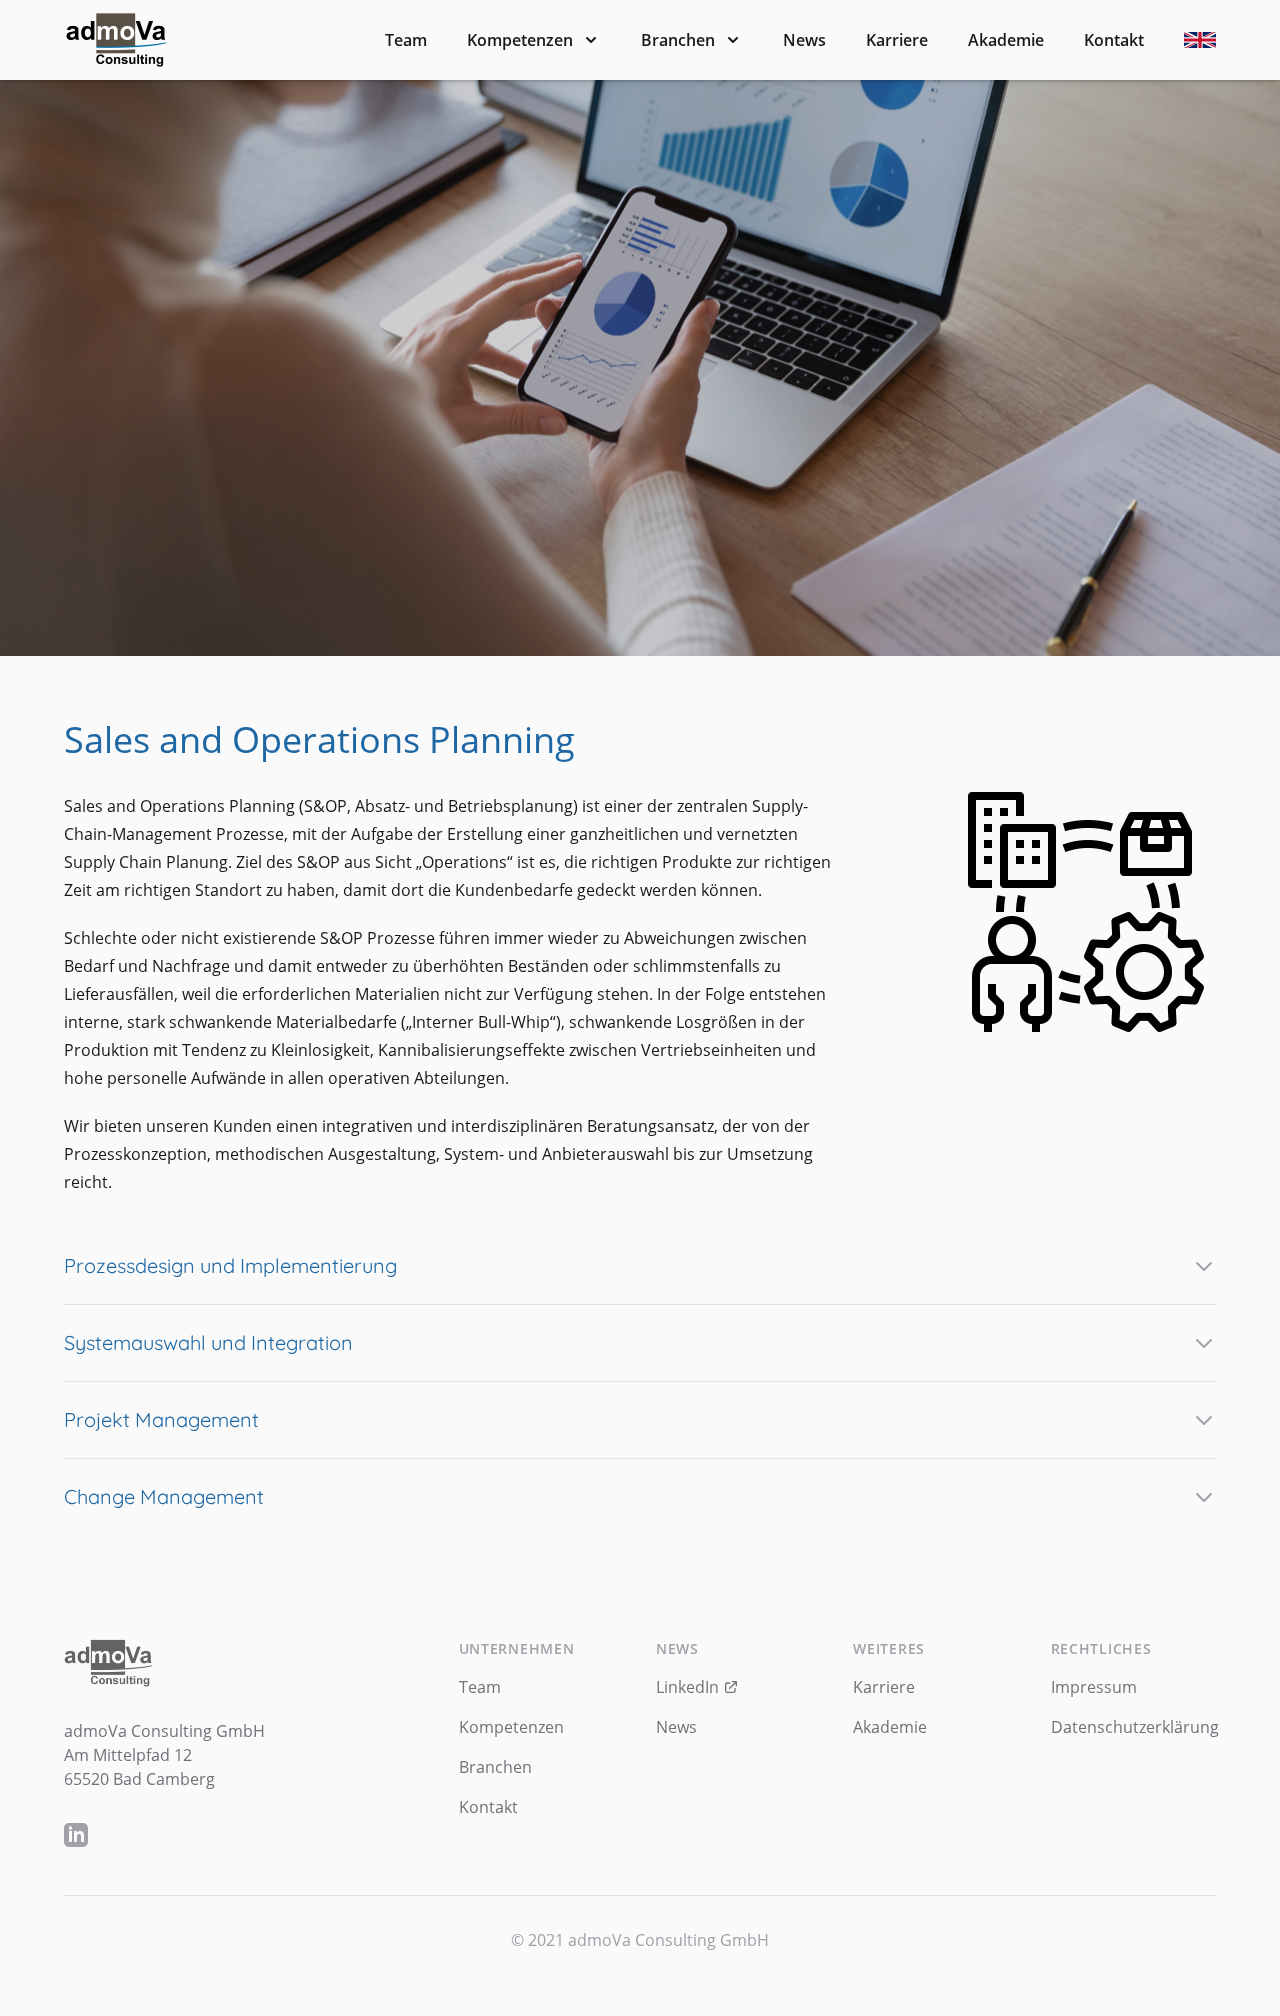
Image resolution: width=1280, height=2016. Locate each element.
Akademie (1006, 40)
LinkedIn (689, 1687)
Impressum (1094, 1687)
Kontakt (1114, 40)
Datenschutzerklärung (1135, 1727)
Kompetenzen (520, 40)
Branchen (678, 40)
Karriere (897, 40)
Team (406, 40)
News (804, 40)
